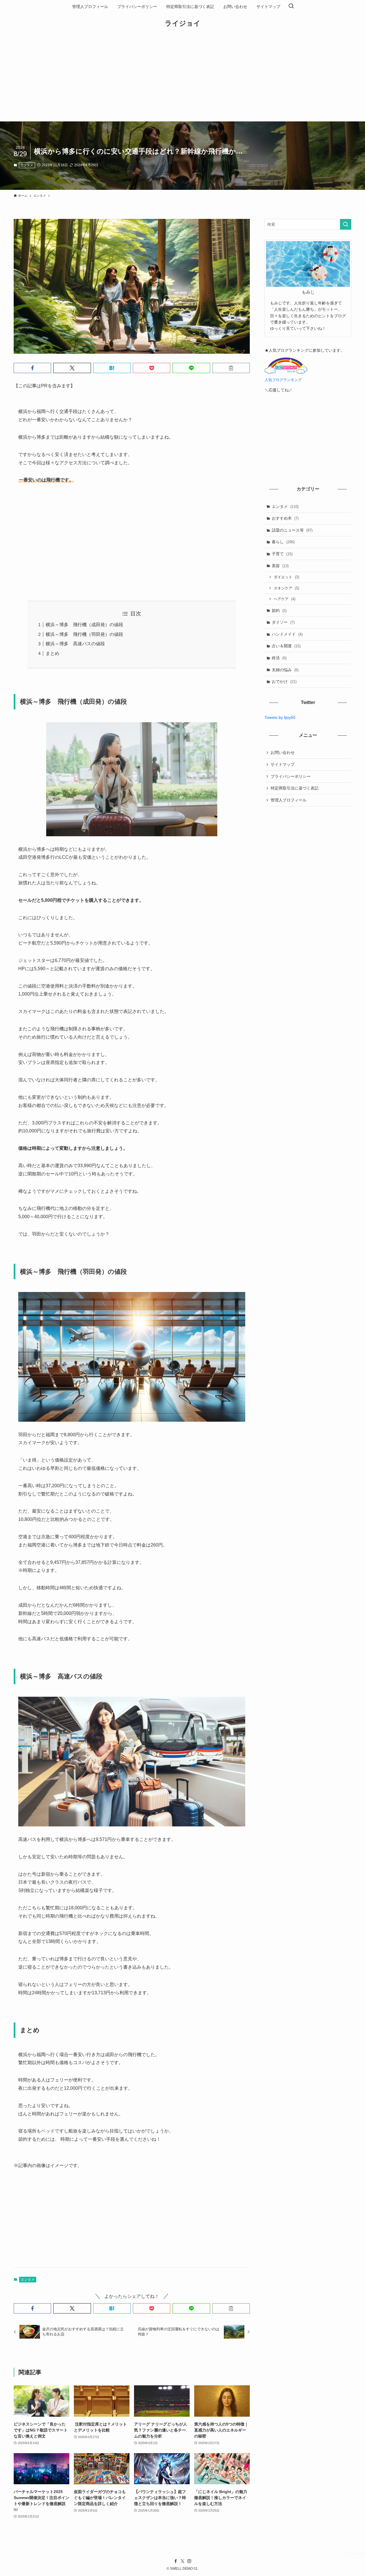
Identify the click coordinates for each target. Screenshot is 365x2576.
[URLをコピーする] (231, 368)
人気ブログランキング (283, 380)
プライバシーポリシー (291, 776)
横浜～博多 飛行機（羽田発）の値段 (84, 634)
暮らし (283, 542)
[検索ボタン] (291, 7)
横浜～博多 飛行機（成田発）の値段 (84, 625)
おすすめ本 (285, 518)
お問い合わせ (283, 752)
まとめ (52, 653)
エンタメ (27, 165)
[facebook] (176, 2561)
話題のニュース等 (292, 530)
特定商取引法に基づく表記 (295, 788)
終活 (279, 658)
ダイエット (286, 577)
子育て (282, 554)
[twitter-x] (182, 2561)
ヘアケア (285, 599)
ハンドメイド (287, 634)
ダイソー (283, 622)
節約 (279, 611)
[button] (32, 368)
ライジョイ (183, 23)
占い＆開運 (286, 646)
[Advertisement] (182, 79)
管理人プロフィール (289, 800)
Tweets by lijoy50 (280, 717)
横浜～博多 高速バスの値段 (75, 644)
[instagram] (189, 2561)
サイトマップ (283, 764)
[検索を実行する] (346, 224)
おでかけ (284, 681)
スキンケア (286, 588)
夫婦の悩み (285, 670)
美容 (280, 566)
